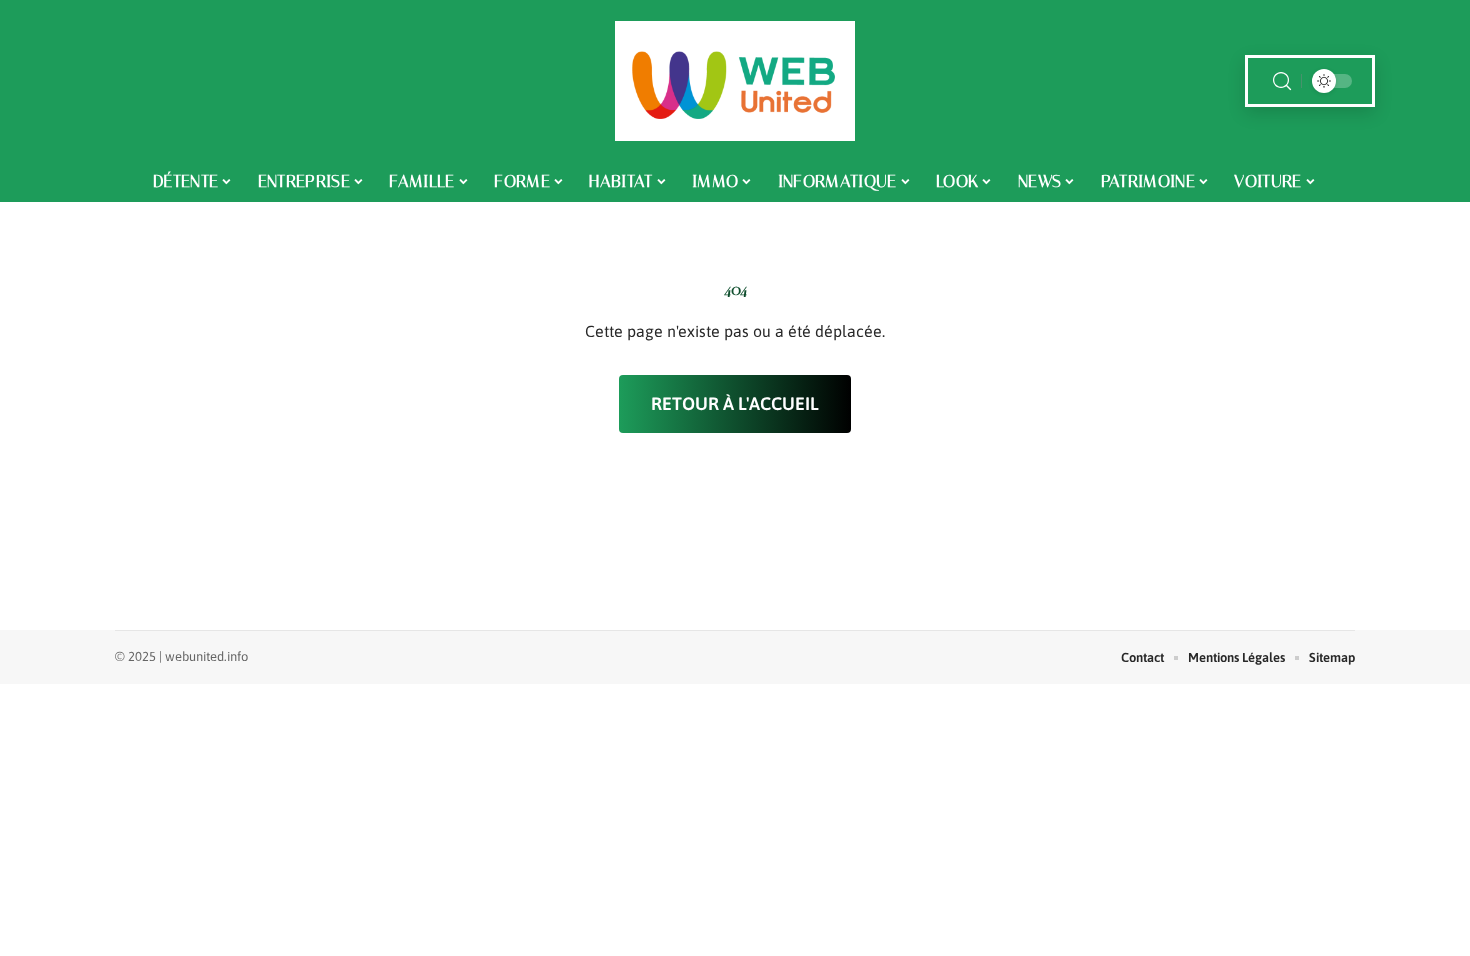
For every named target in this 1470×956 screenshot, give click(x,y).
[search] (1282, 81)
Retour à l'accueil (735, 403)
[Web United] (735, 81)
